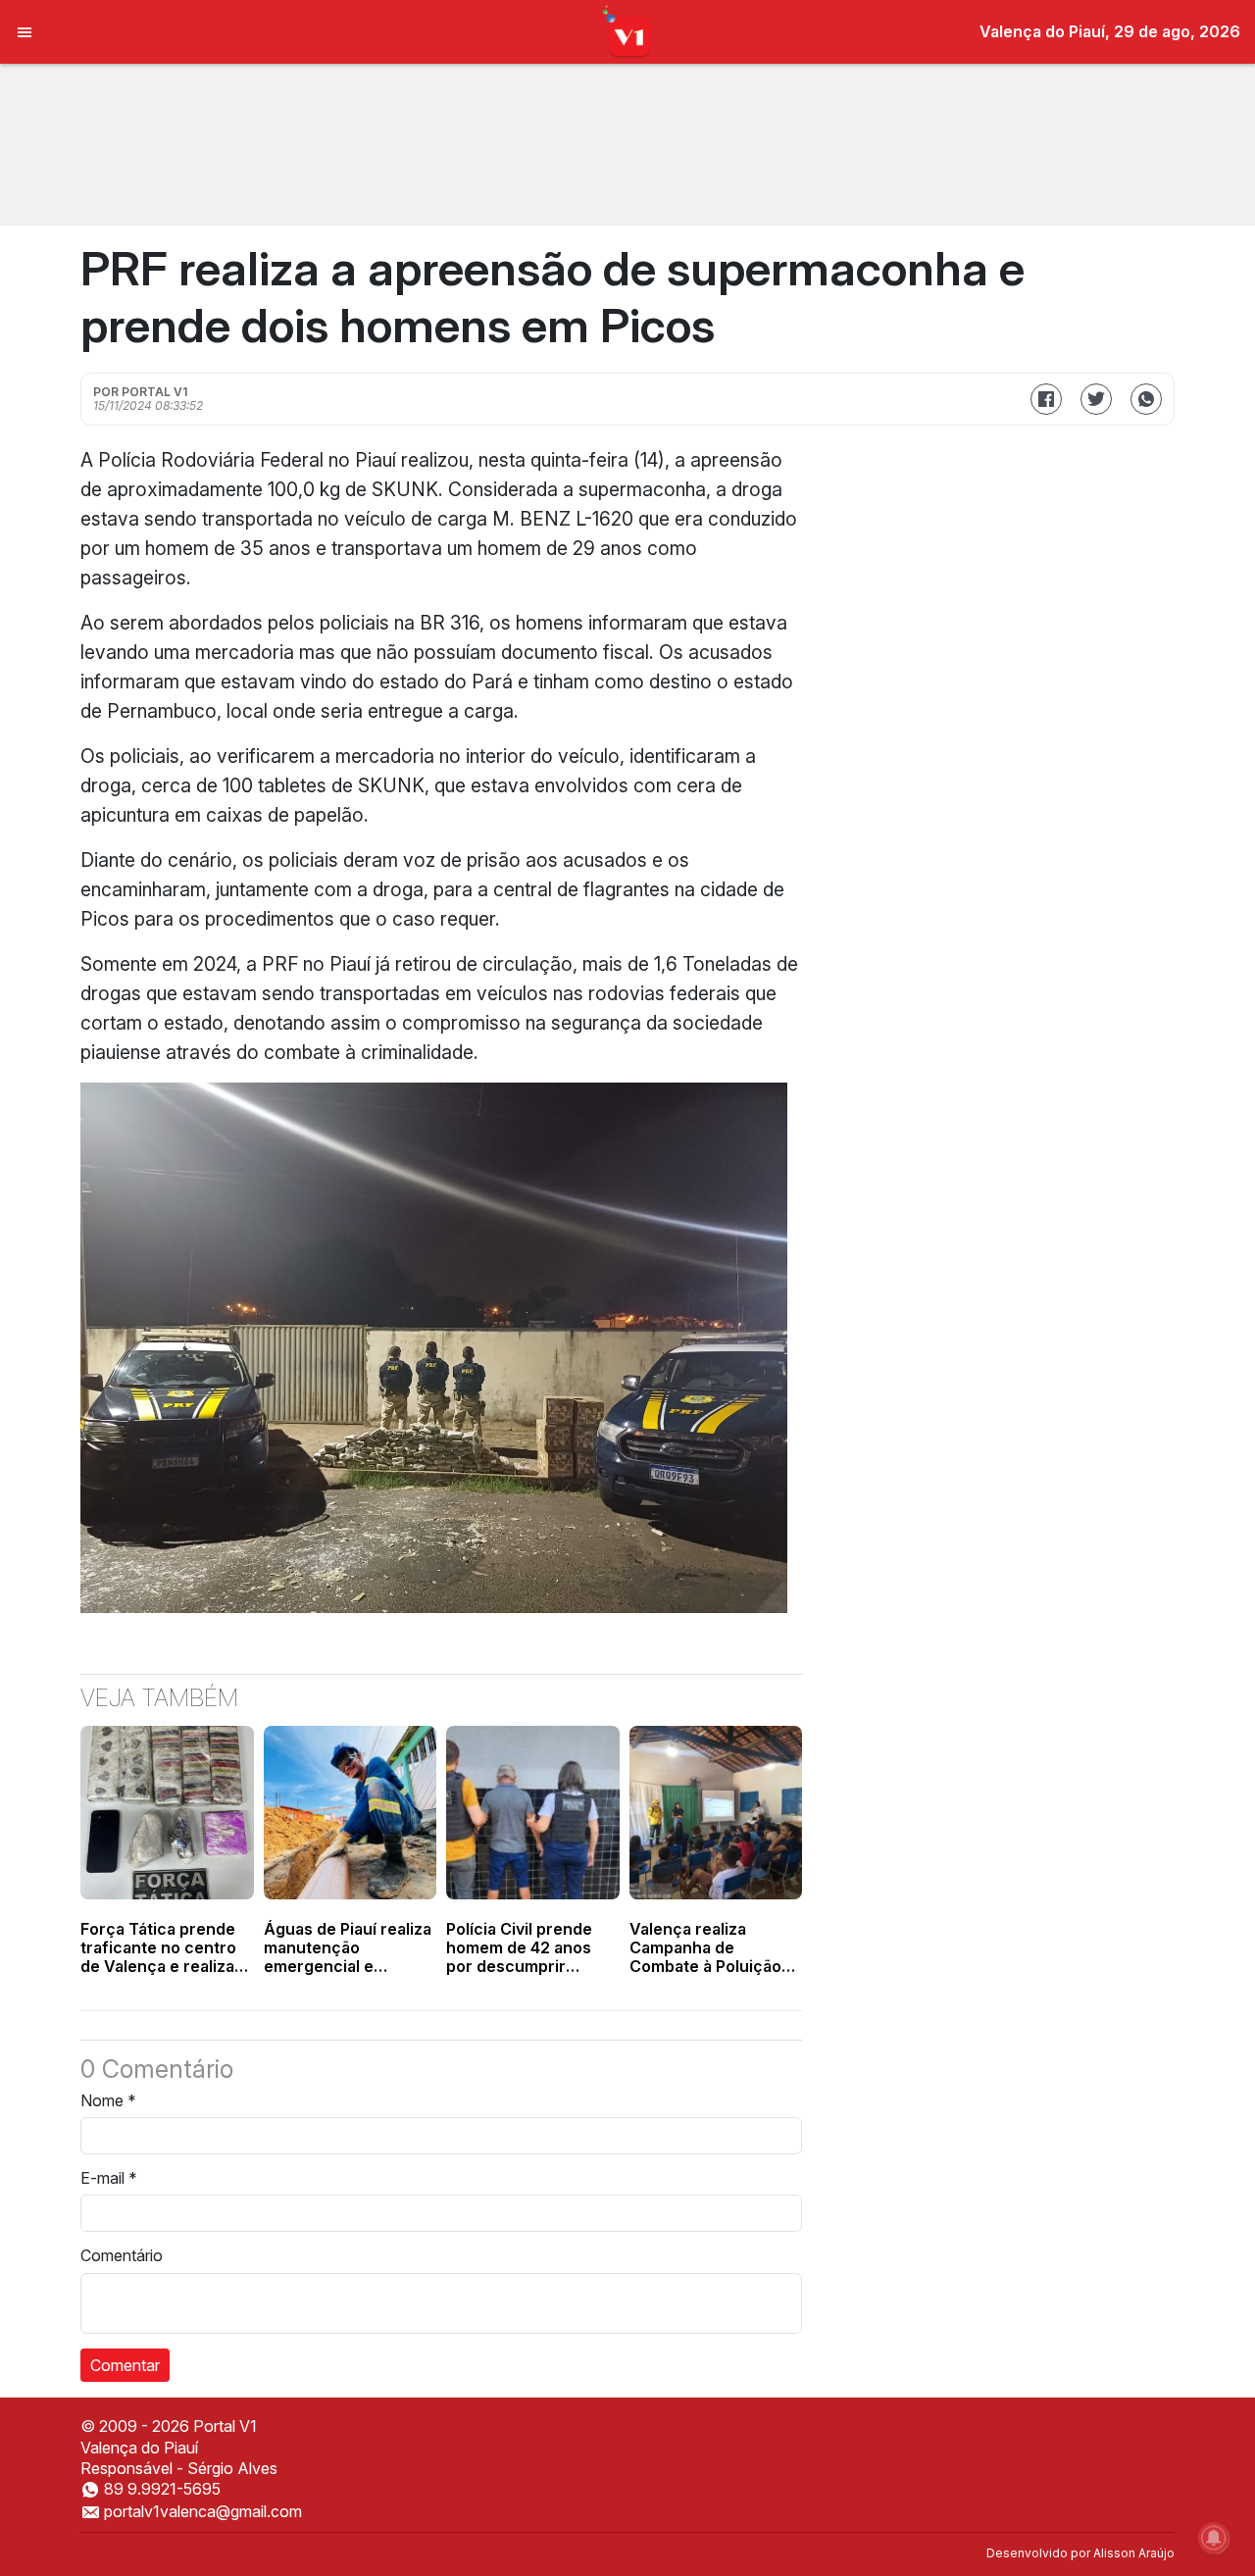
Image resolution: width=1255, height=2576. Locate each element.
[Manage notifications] (1214, 2538)
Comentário (122, 2255)
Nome (108, 2100)
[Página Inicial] (628, 30)
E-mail (109, 2178)
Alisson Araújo (1134, 2553)
